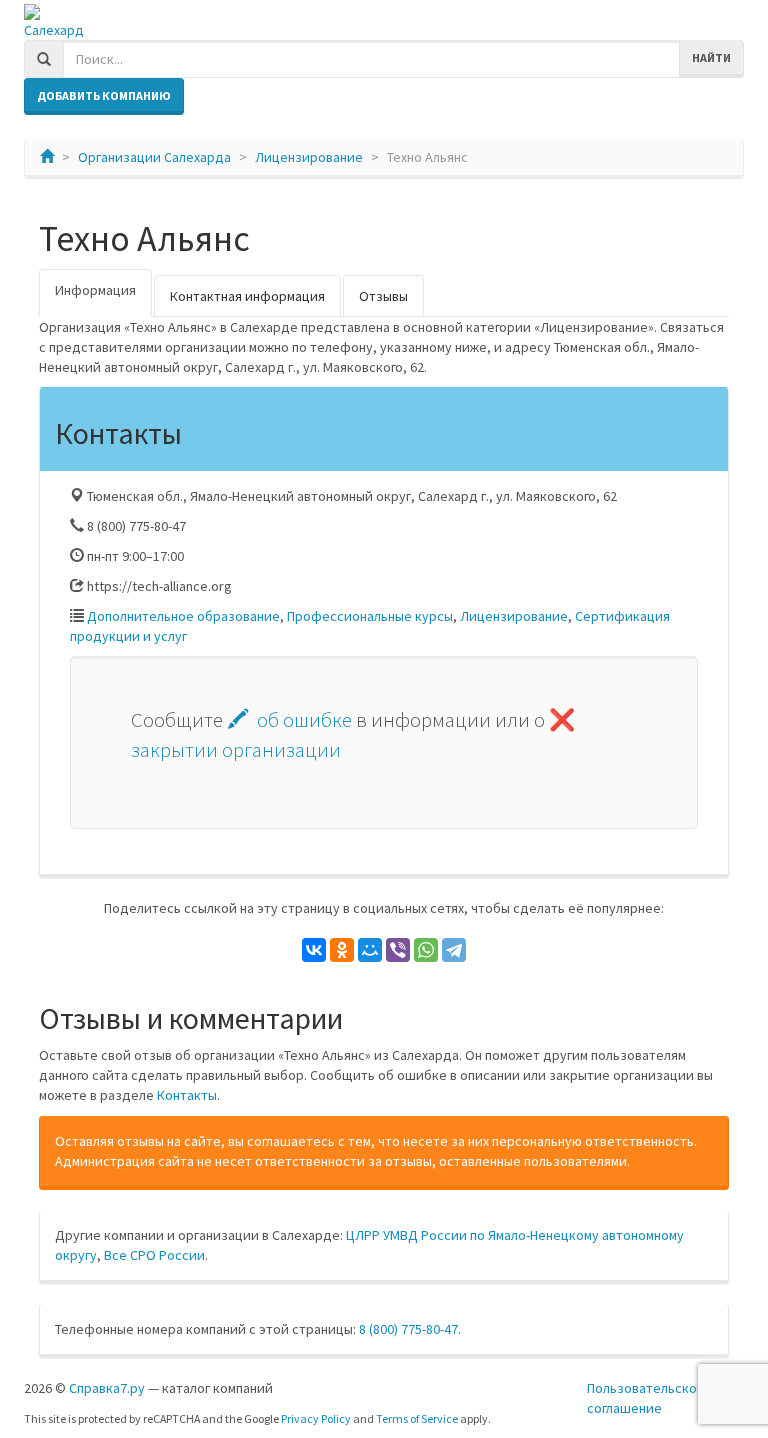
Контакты (187, 1095)
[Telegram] (454, 950)
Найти (711, 57)
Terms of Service (417, 1418)
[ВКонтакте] (314, 950)
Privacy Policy (316, 1418)
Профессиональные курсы (370, 616)
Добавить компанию (104, 95)
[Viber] (398, 950)
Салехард (54, 30)
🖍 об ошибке (289, 719)
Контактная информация (247, 296)
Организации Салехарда (154, 157)
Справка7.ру (107, 1388)
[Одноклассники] (342, 950)
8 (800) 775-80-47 (408, 1329)
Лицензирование (309, 157)
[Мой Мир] (370, 950)
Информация (95, 290)
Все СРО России (154, 1255)
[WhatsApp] (426, 950)
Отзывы (383, 296)
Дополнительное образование (183, 616)
